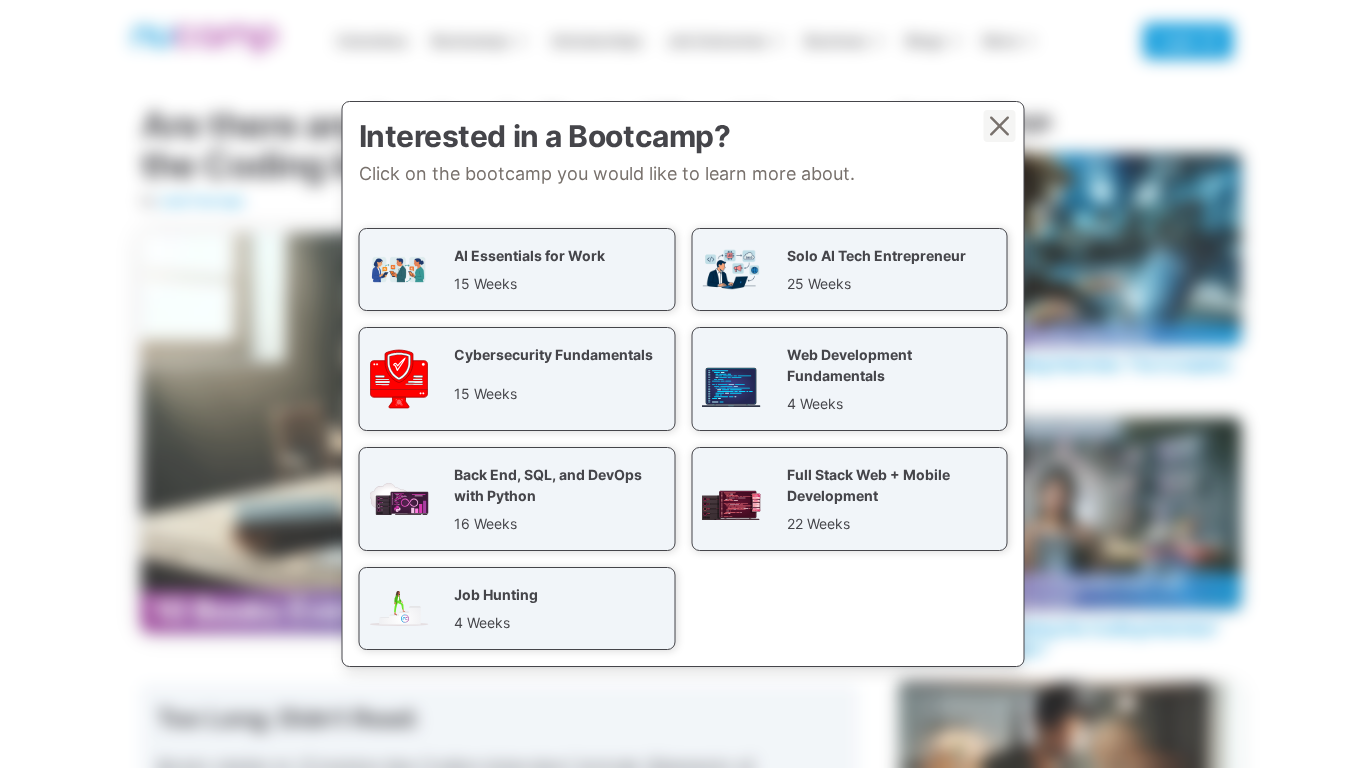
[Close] (1000, 126)
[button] (517, 269)
